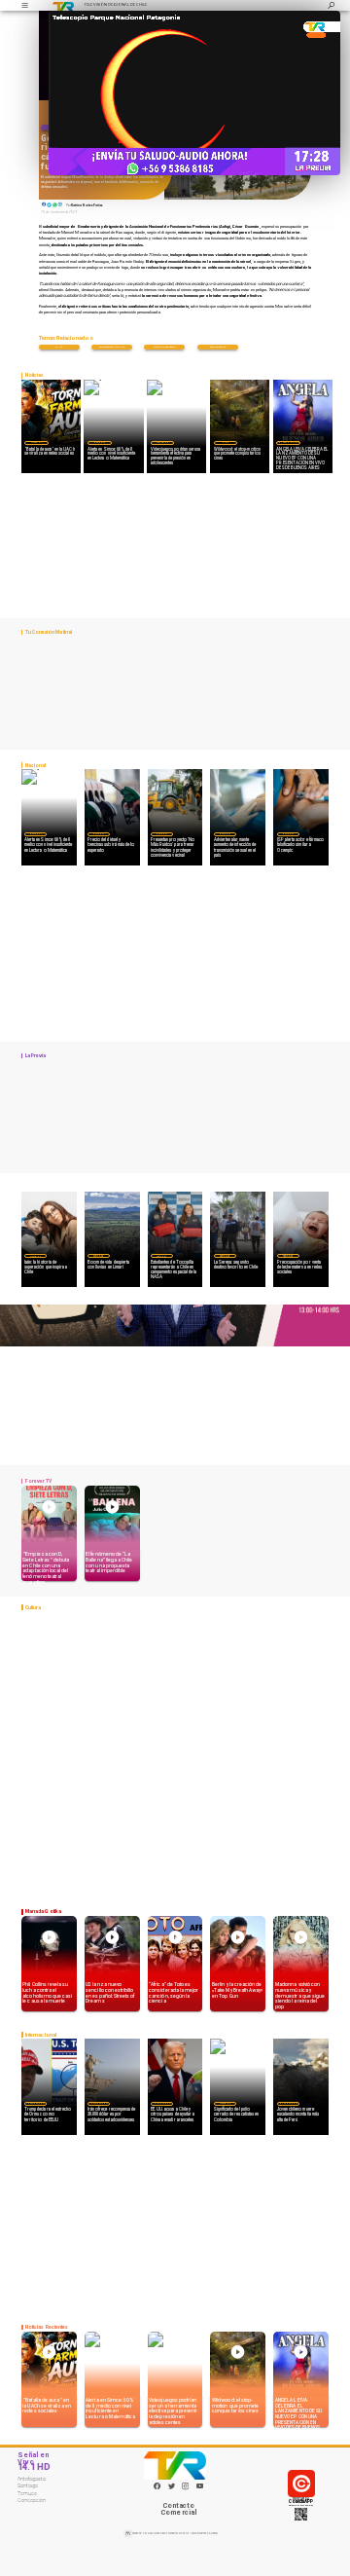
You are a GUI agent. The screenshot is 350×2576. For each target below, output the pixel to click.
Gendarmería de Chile (112, 347)
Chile (58, 347)
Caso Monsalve (218, 347)
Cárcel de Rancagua (164, 347)
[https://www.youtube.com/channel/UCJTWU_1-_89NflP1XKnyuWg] (200, 2489)
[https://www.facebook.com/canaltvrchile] (157, 2486)
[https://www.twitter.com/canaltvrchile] (172, 2489)
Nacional (99, 442)
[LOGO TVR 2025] (63, 5)
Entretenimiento (288, 442)
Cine (226, 442)
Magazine (36, 442)
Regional (161, 1256)
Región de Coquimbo (98, 1256)
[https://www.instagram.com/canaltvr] (185, 2489)
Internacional (36, 2103)
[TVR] (24, 5)
